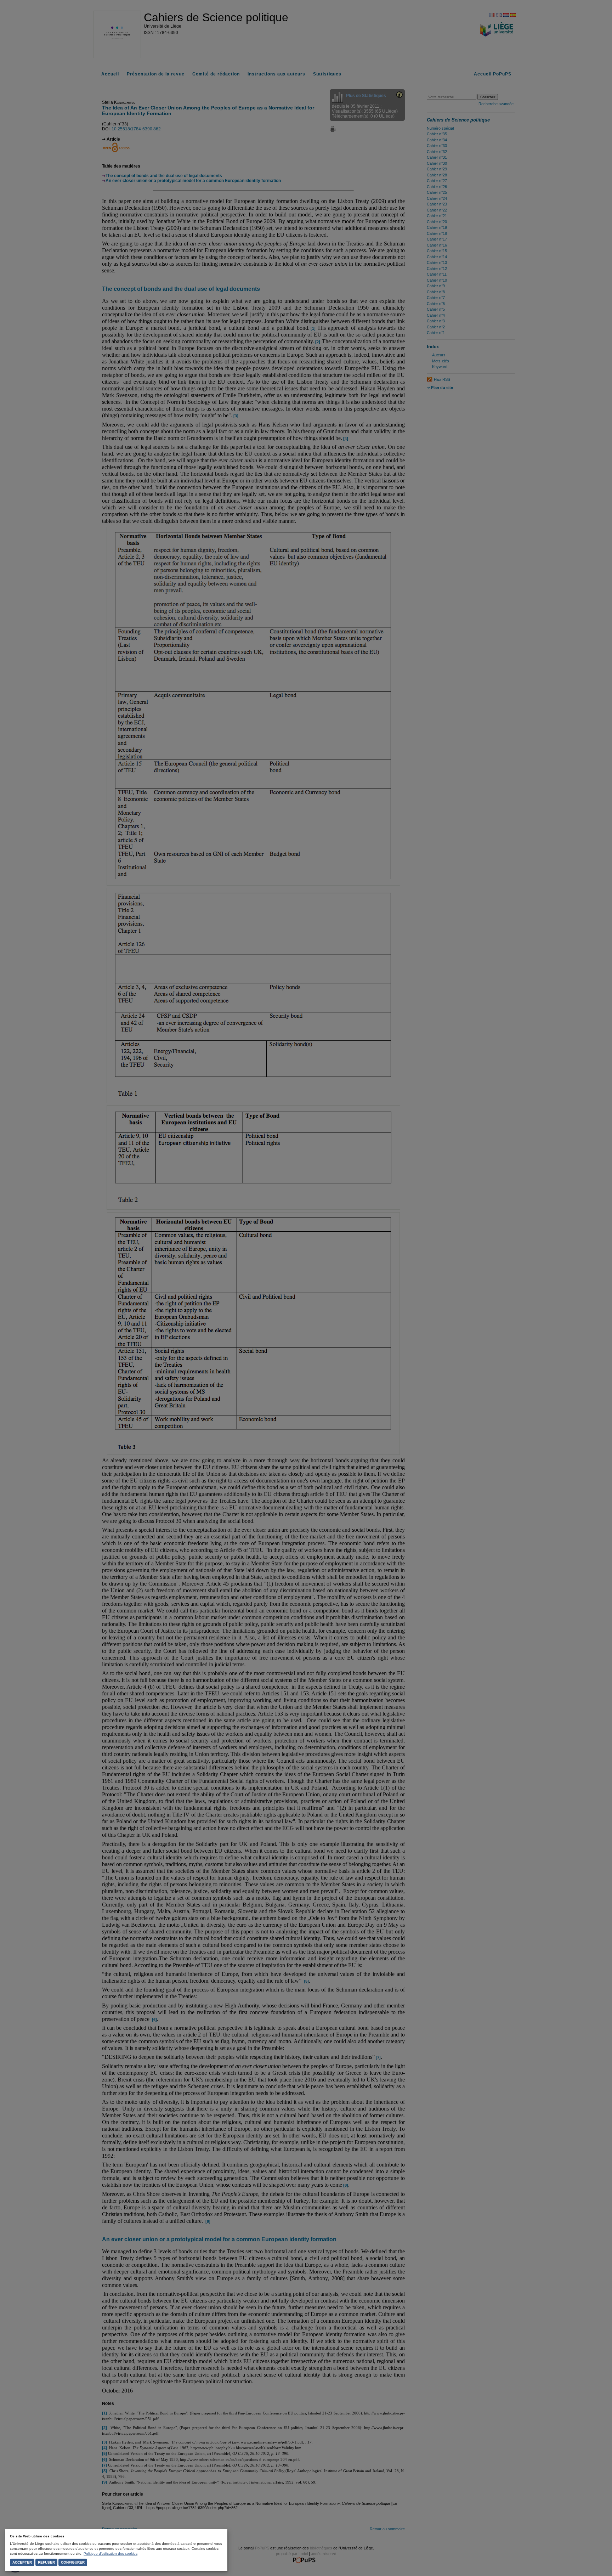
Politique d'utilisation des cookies (110, 2554)
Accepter (22, 2562)
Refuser (46, 2562)
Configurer (73, 2562)
